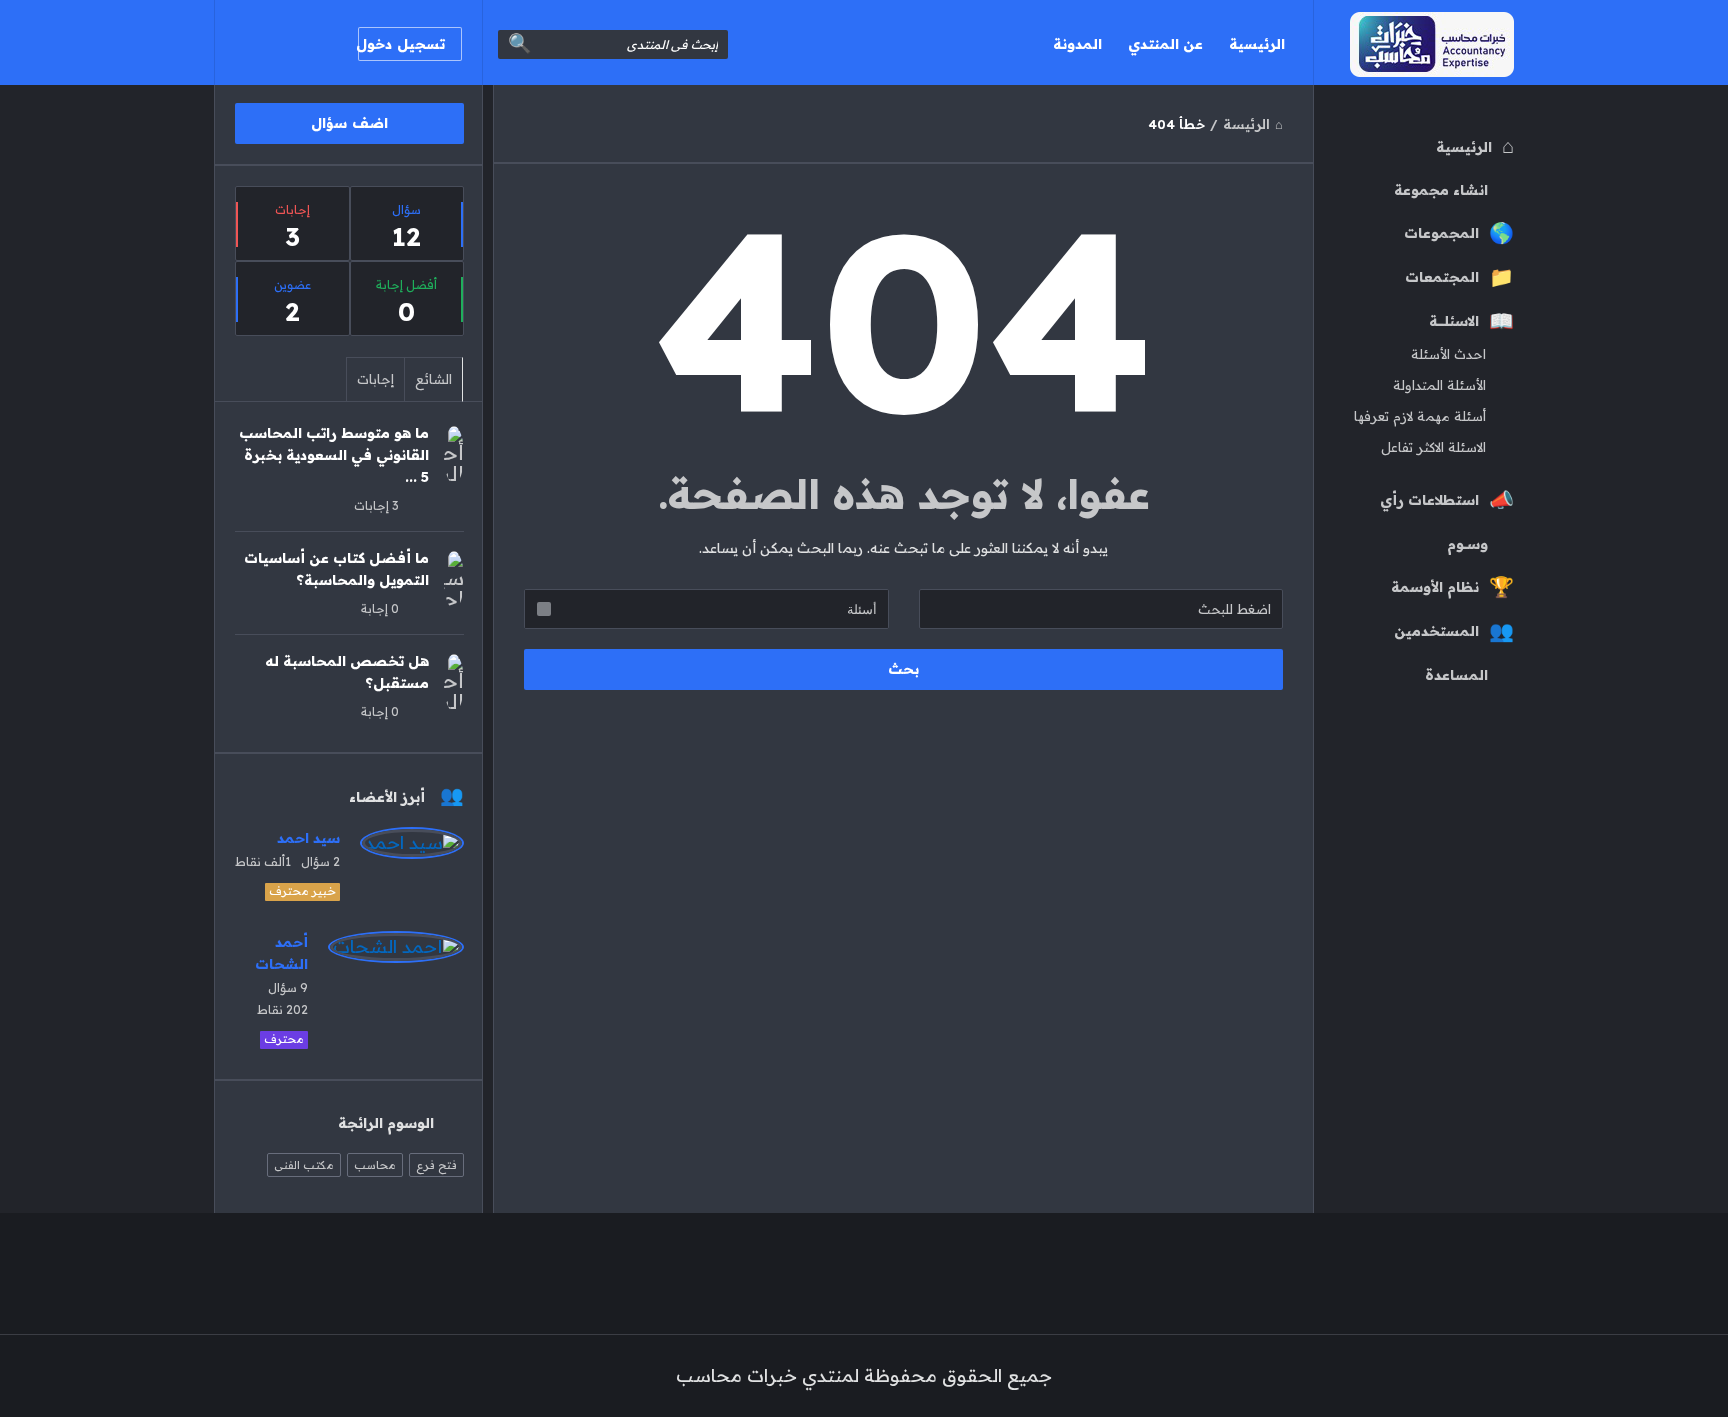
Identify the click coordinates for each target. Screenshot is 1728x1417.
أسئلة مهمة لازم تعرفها (1420, 416)
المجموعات (1441, 233)
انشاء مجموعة (1441, 190)
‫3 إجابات (376, 505)
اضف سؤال (349, 123)
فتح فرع (436, 1165)
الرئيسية (1257, 44)
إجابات (375, 379)
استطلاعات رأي (1429, 500)
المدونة (1077, 44)
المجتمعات (1442, 277)
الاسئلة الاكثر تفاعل (1433, 447)
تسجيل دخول (401, 44)
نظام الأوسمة (1435, 587)
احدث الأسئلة (1448, 354)
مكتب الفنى (304, 1165)
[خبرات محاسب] (1413, 42)
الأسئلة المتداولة (1439, 385)
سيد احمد (308, 838)
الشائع (433, 379)
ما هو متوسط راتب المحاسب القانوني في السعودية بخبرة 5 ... (334, 455)
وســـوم (1467, 544)
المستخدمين (1436, 631)
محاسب (375, 1165)
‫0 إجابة (380, 608)
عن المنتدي (1165, 44)
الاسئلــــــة (1454, 321)
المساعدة (1456, 675)
